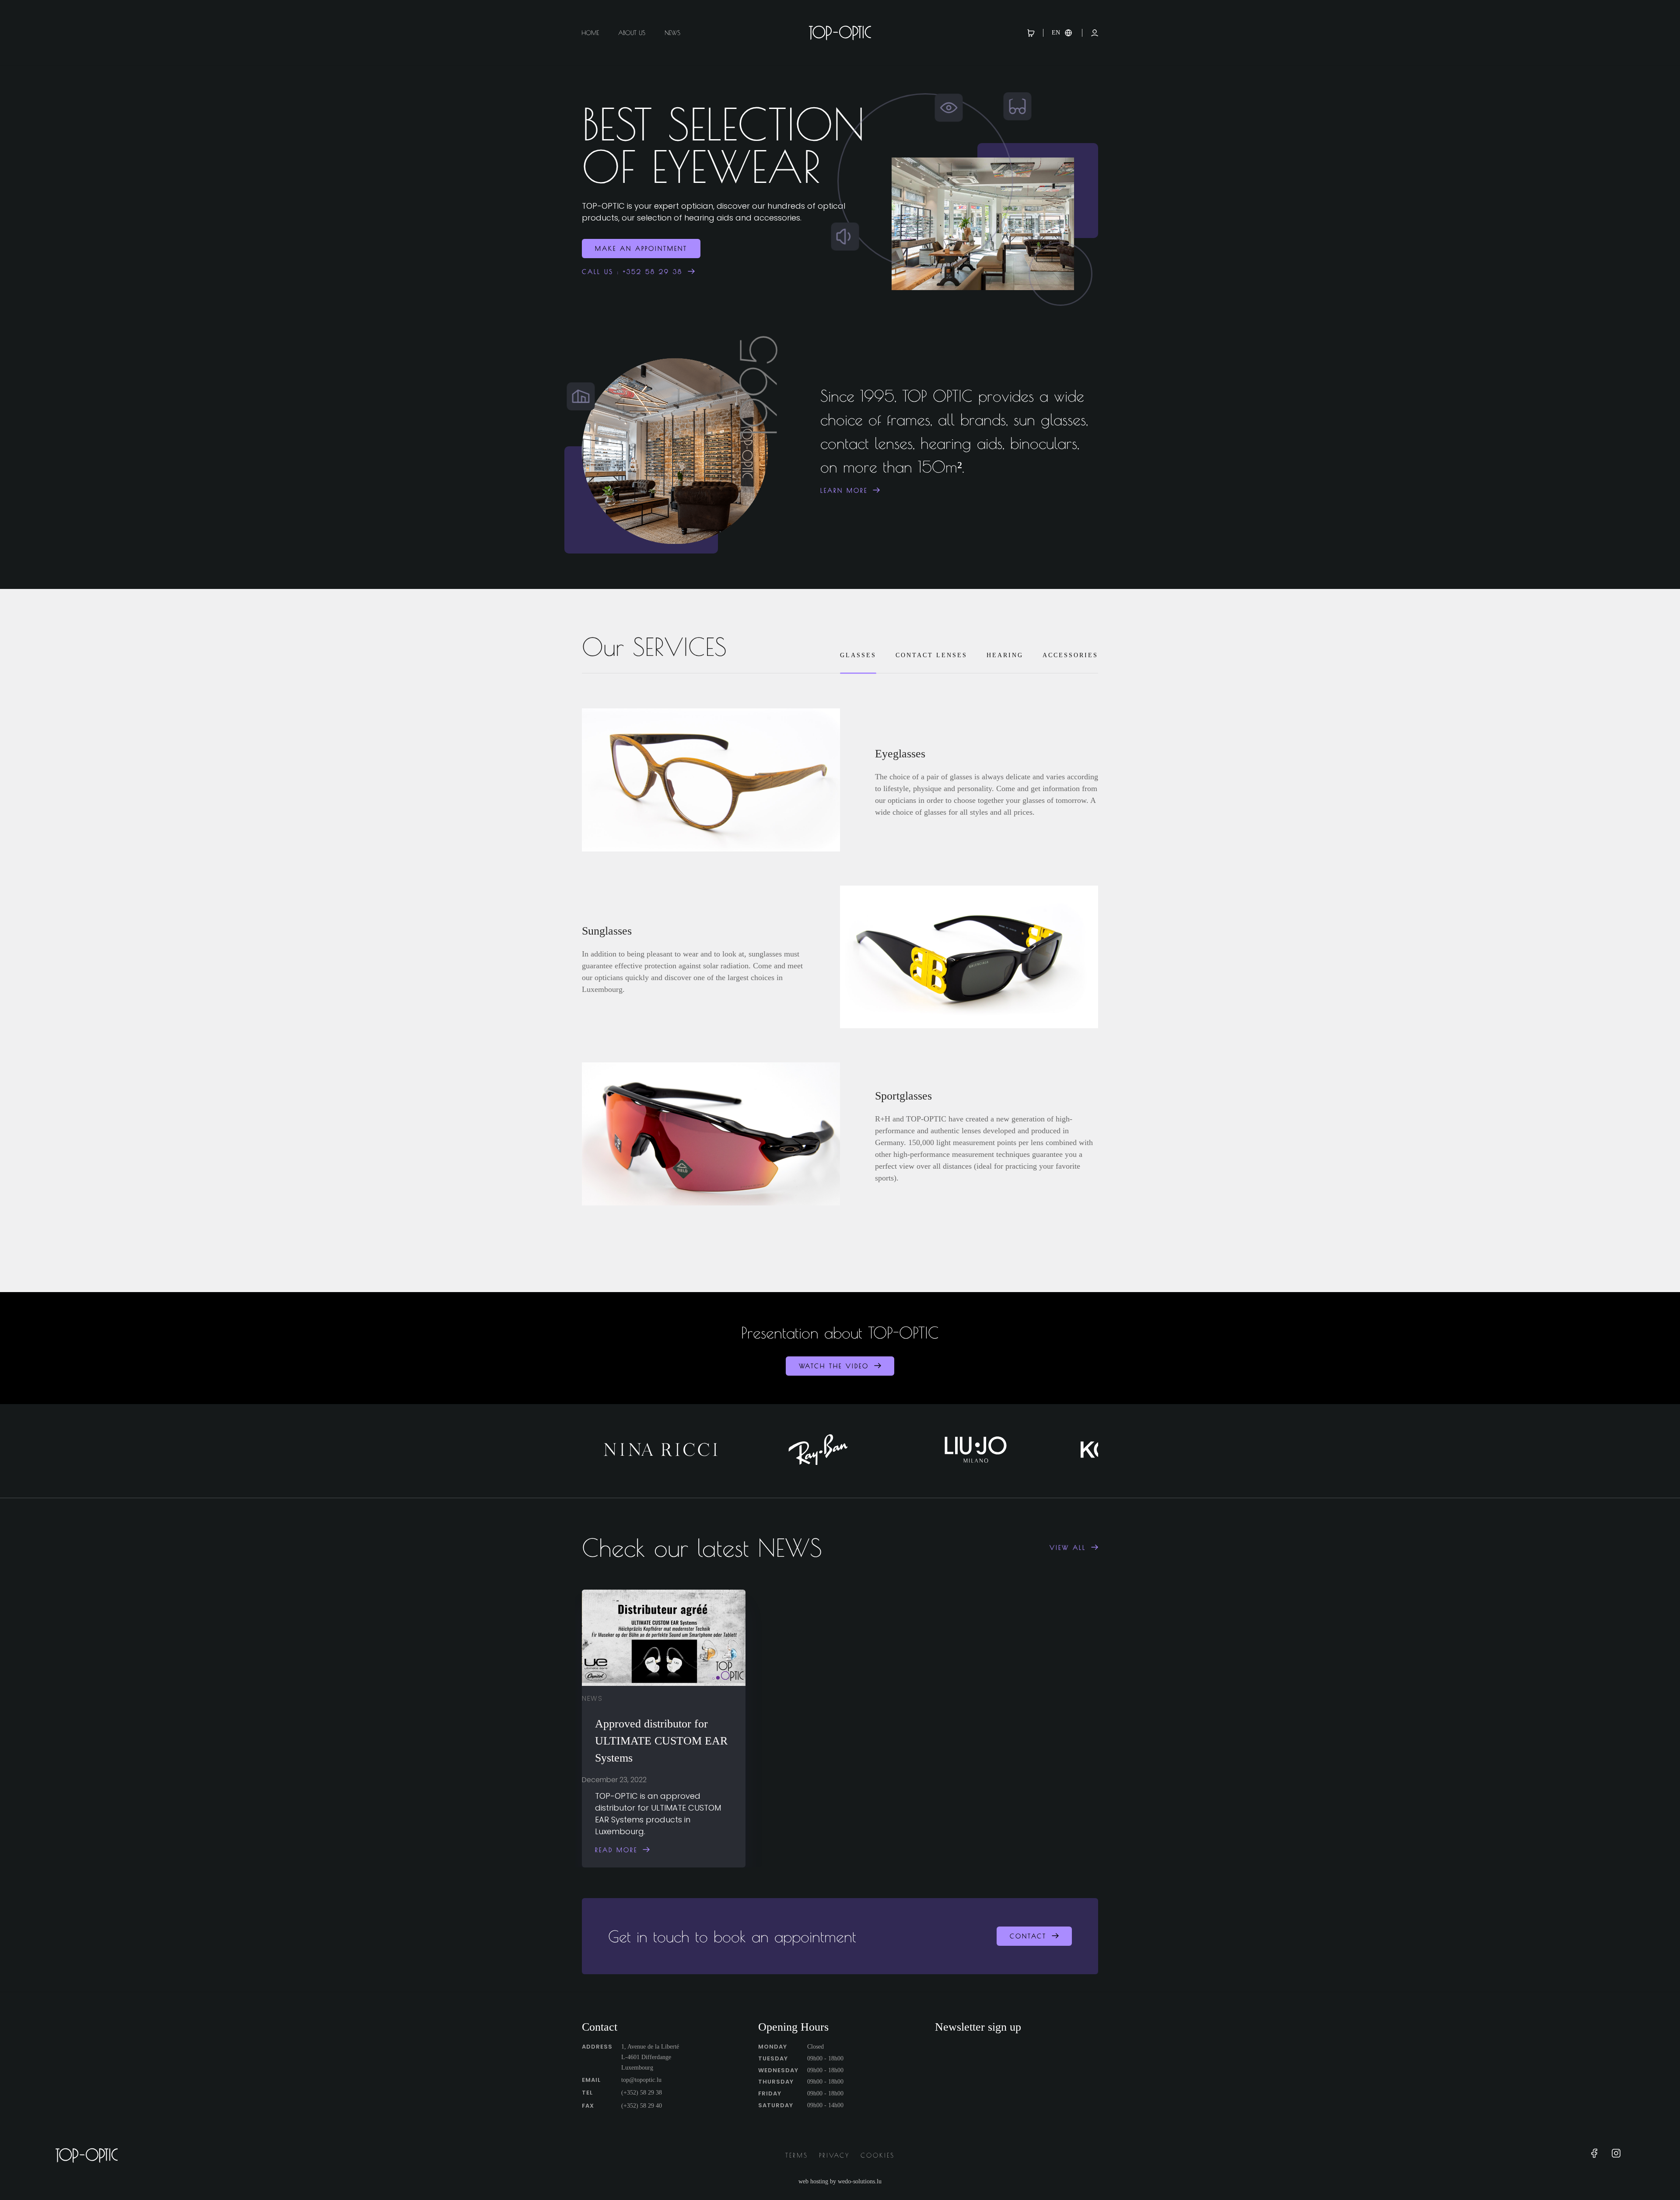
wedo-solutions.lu (860, 2181)
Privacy (834, 2155)
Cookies (878, 2155)
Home (590, 33)
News (672, 33)
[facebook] (1594, 2156)
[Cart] (1035, 33)
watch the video (834, 1366)
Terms (797, 2155)
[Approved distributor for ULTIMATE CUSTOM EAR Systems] (664, 1638)
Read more (616, 1850)
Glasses (858, 655)
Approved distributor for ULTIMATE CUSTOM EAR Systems (661, 1741)
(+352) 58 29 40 (642, 2106)
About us (632, 33)
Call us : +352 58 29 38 (632, 272)
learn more (844, 490)
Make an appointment (641, 249)
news (592, 1698)
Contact (1028, 1936)
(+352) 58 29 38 (642, 2093)
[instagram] (1616, 2156)
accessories (1070, 655)
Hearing (1005, 655)
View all (1068, 1548)
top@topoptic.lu (641, 2080)
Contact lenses (931, 655)
